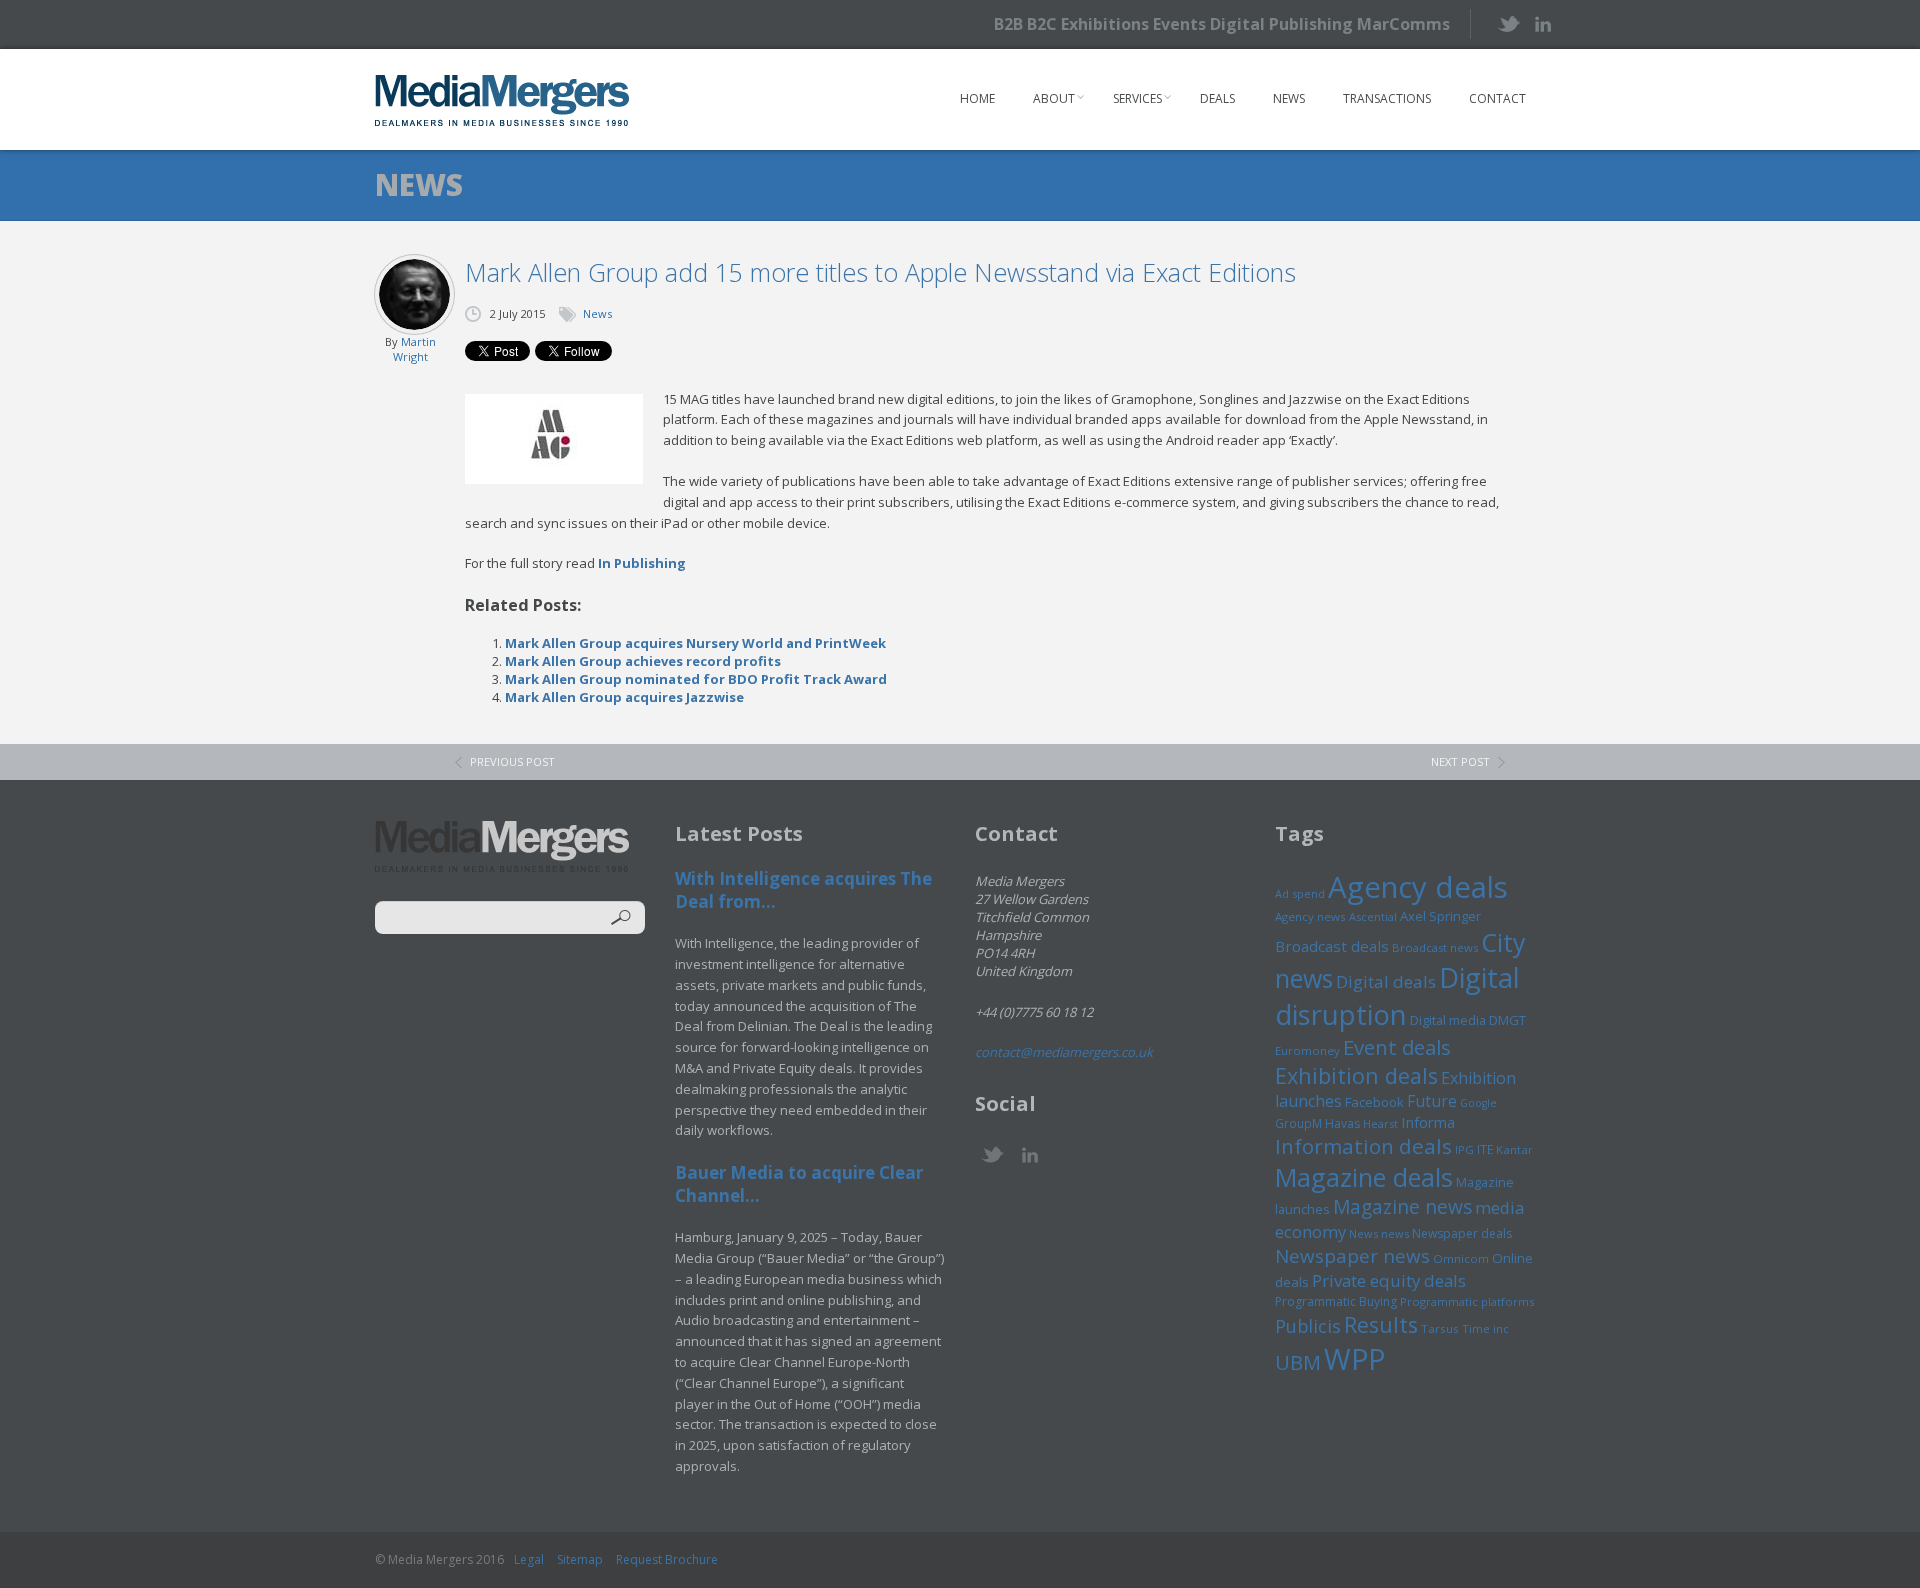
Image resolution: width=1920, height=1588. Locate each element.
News (1289, 98)
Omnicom (1461, 1258)
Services (1137, 98)
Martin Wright (414, 349)
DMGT (1507, 1020)
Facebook (1374, 1102)
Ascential (1373, 916)
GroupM (1298, 1123)
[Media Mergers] (502, 100)
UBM (1298, 1362)
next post (1460, 761)
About (1054, 98)
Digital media (1448, 1020)
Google (1478, 1103)
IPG (1464, 1149)
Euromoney (1307, 1050)
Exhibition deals (1356, 1075)
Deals (1217, 98)
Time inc (1485, 1328)
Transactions (1387, 98)
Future (1432, 1101)
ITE (1485, 1149)
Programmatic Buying (1336, 1301)
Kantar (1514, 1149)
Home (977, 98)
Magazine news (1402, 1207)
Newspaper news (1352, 1256)
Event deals (1397, 1047)
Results (1381, 1324)
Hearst (1380, 1123)
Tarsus (1440, 1328)
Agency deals (1418, 887)
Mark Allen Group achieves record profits (643, 661)
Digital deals (1386, 981)
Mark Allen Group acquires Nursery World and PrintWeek (695, 643)
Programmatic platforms (1467, 1301)
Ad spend (1300, 893)
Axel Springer (1440, 916)
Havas (1342, 1123)
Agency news (1310, 916)
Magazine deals (1364, 1177)
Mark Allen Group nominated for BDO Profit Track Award (696, 679)
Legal (529, 1559)
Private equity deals (1389, 1280)
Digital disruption (1397, 996)
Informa (1428, 1122)
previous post (512, 761)
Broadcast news (1435, 947)
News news (1379, 1233)
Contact (1497, 98)
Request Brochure (667, 1559)
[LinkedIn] (1542, 22)
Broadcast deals (1332, 946)
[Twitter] (1507, 23)
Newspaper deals (1462, 1233)
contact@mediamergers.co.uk (1064, 1052)
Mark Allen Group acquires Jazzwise (624, 697)
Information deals (1363, 1146)
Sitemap (580, 1559)
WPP (1354, 1358)
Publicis (1308, 1326)
